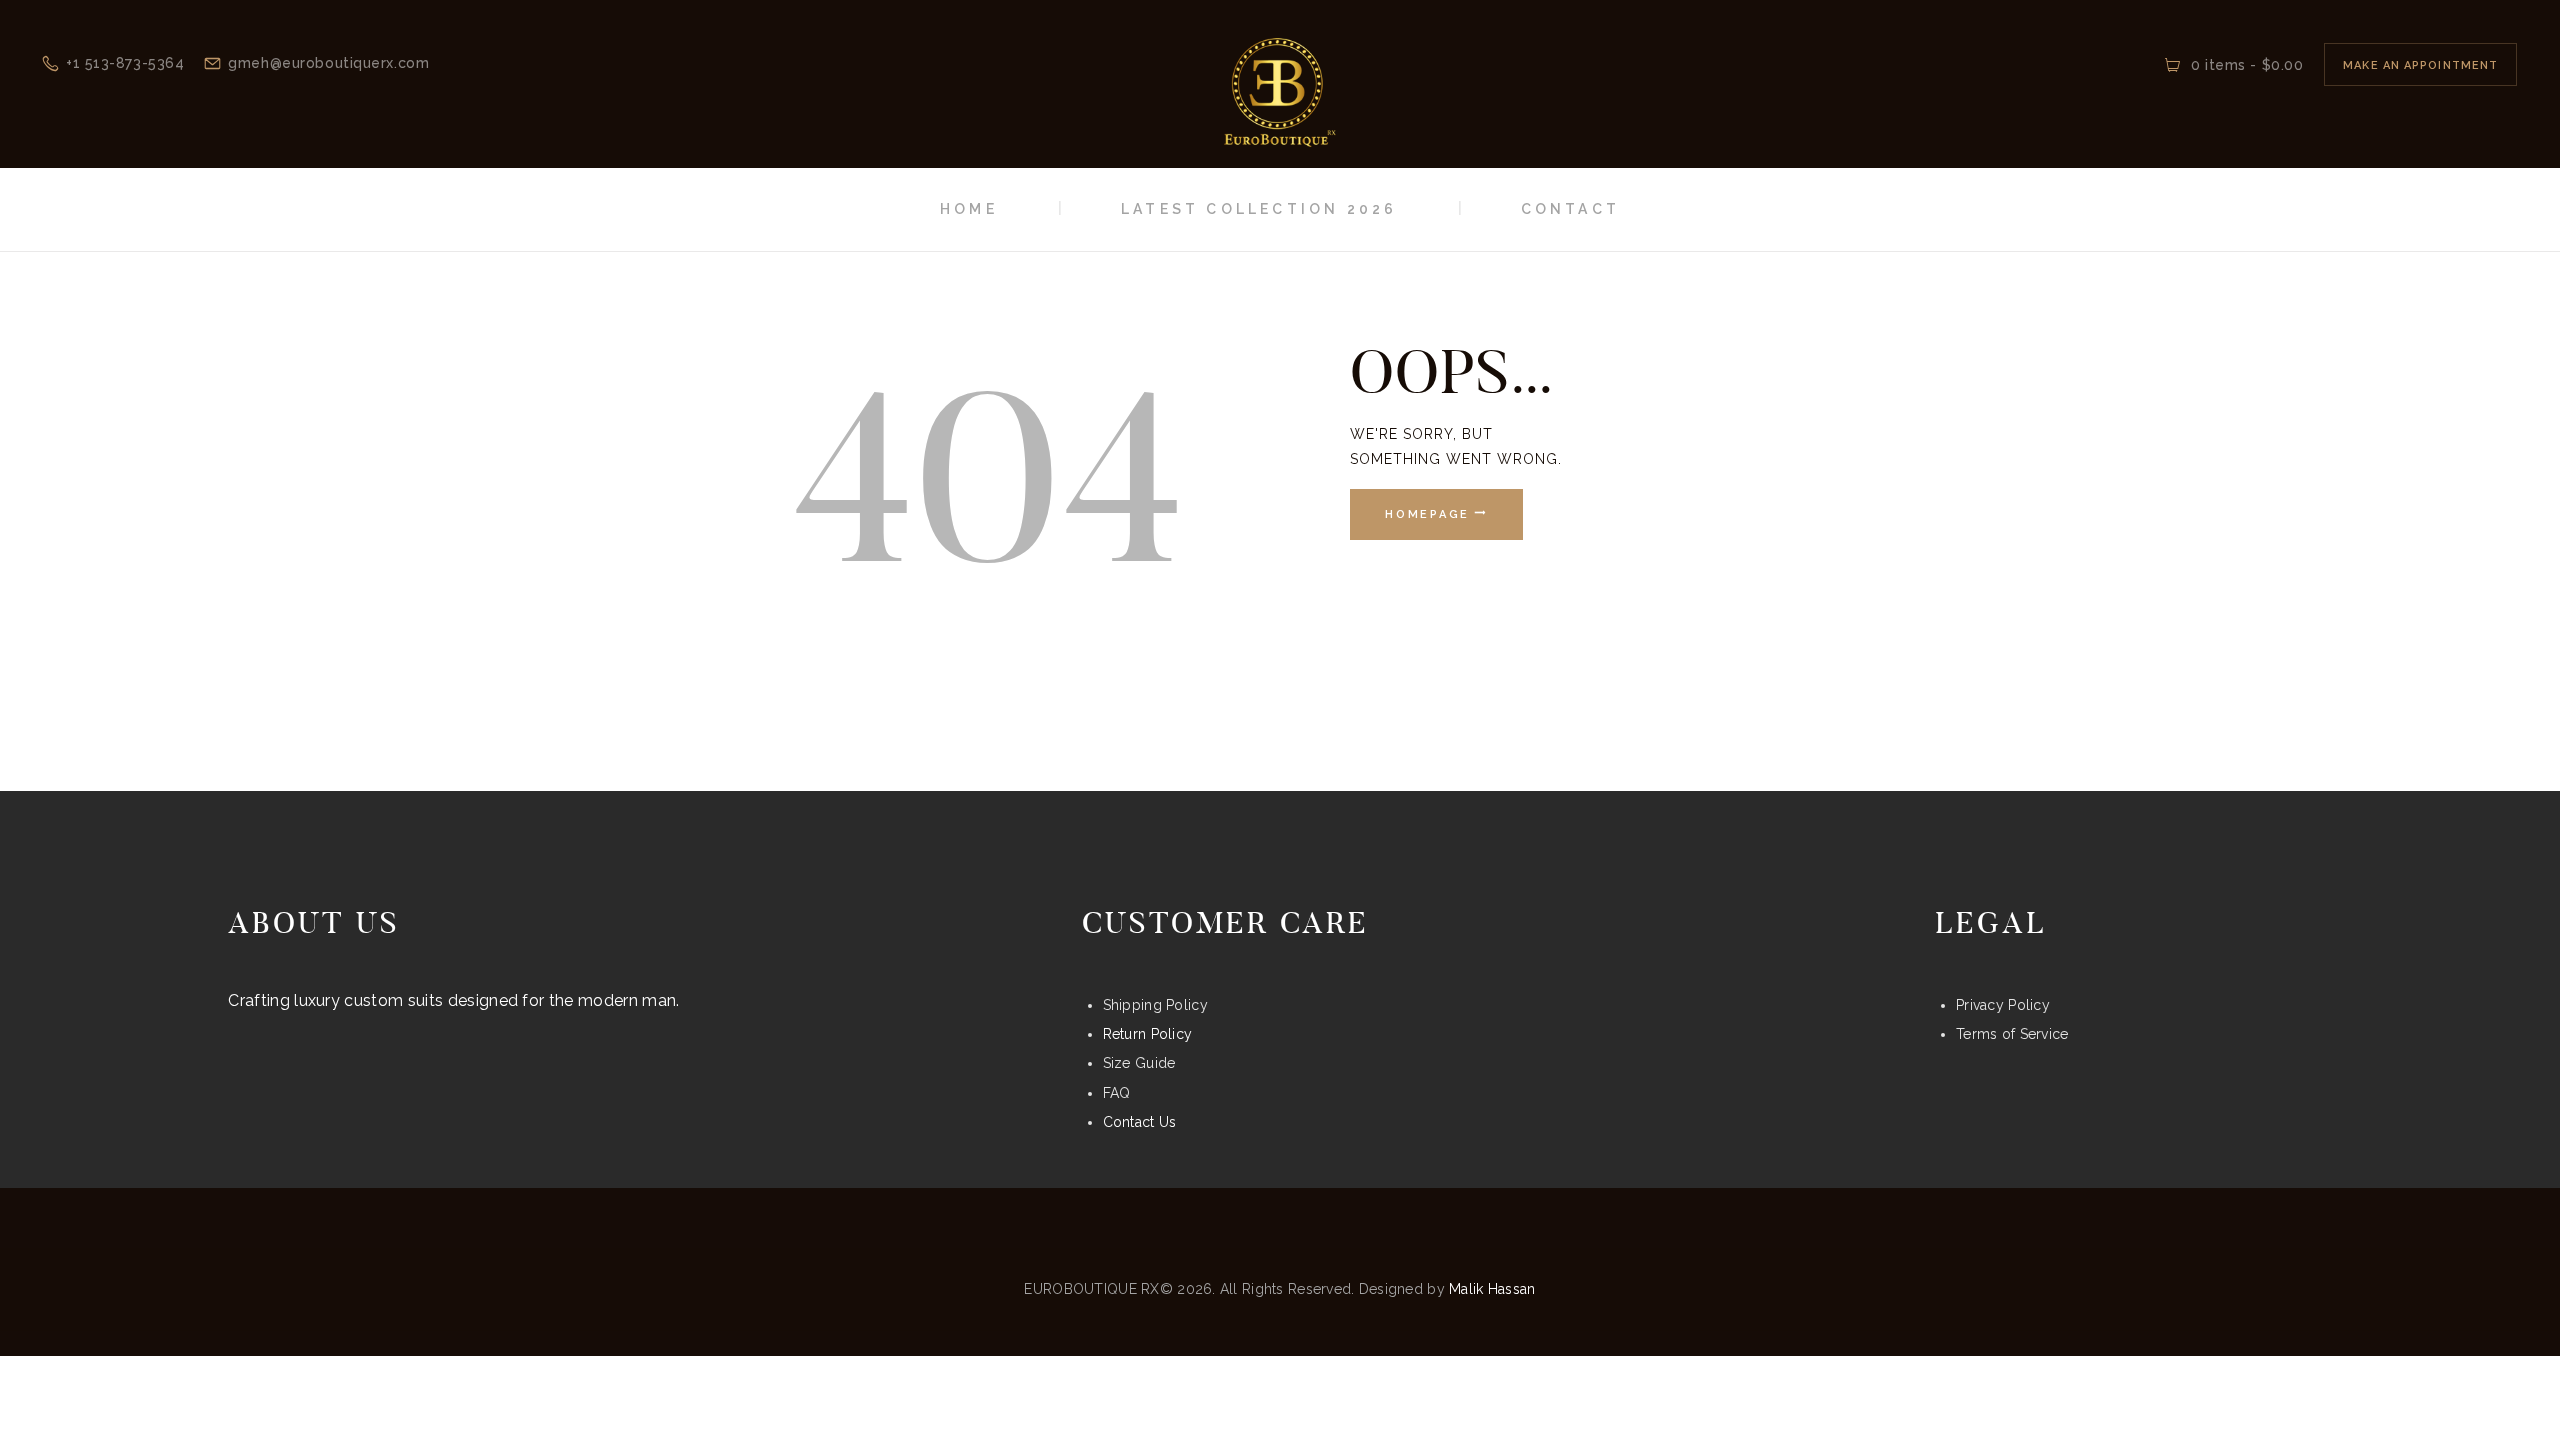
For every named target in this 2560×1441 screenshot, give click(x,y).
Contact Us (1140, 1122)
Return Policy (1148, 1034)
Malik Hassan (1492, 1289)
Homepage (1427, 514)
